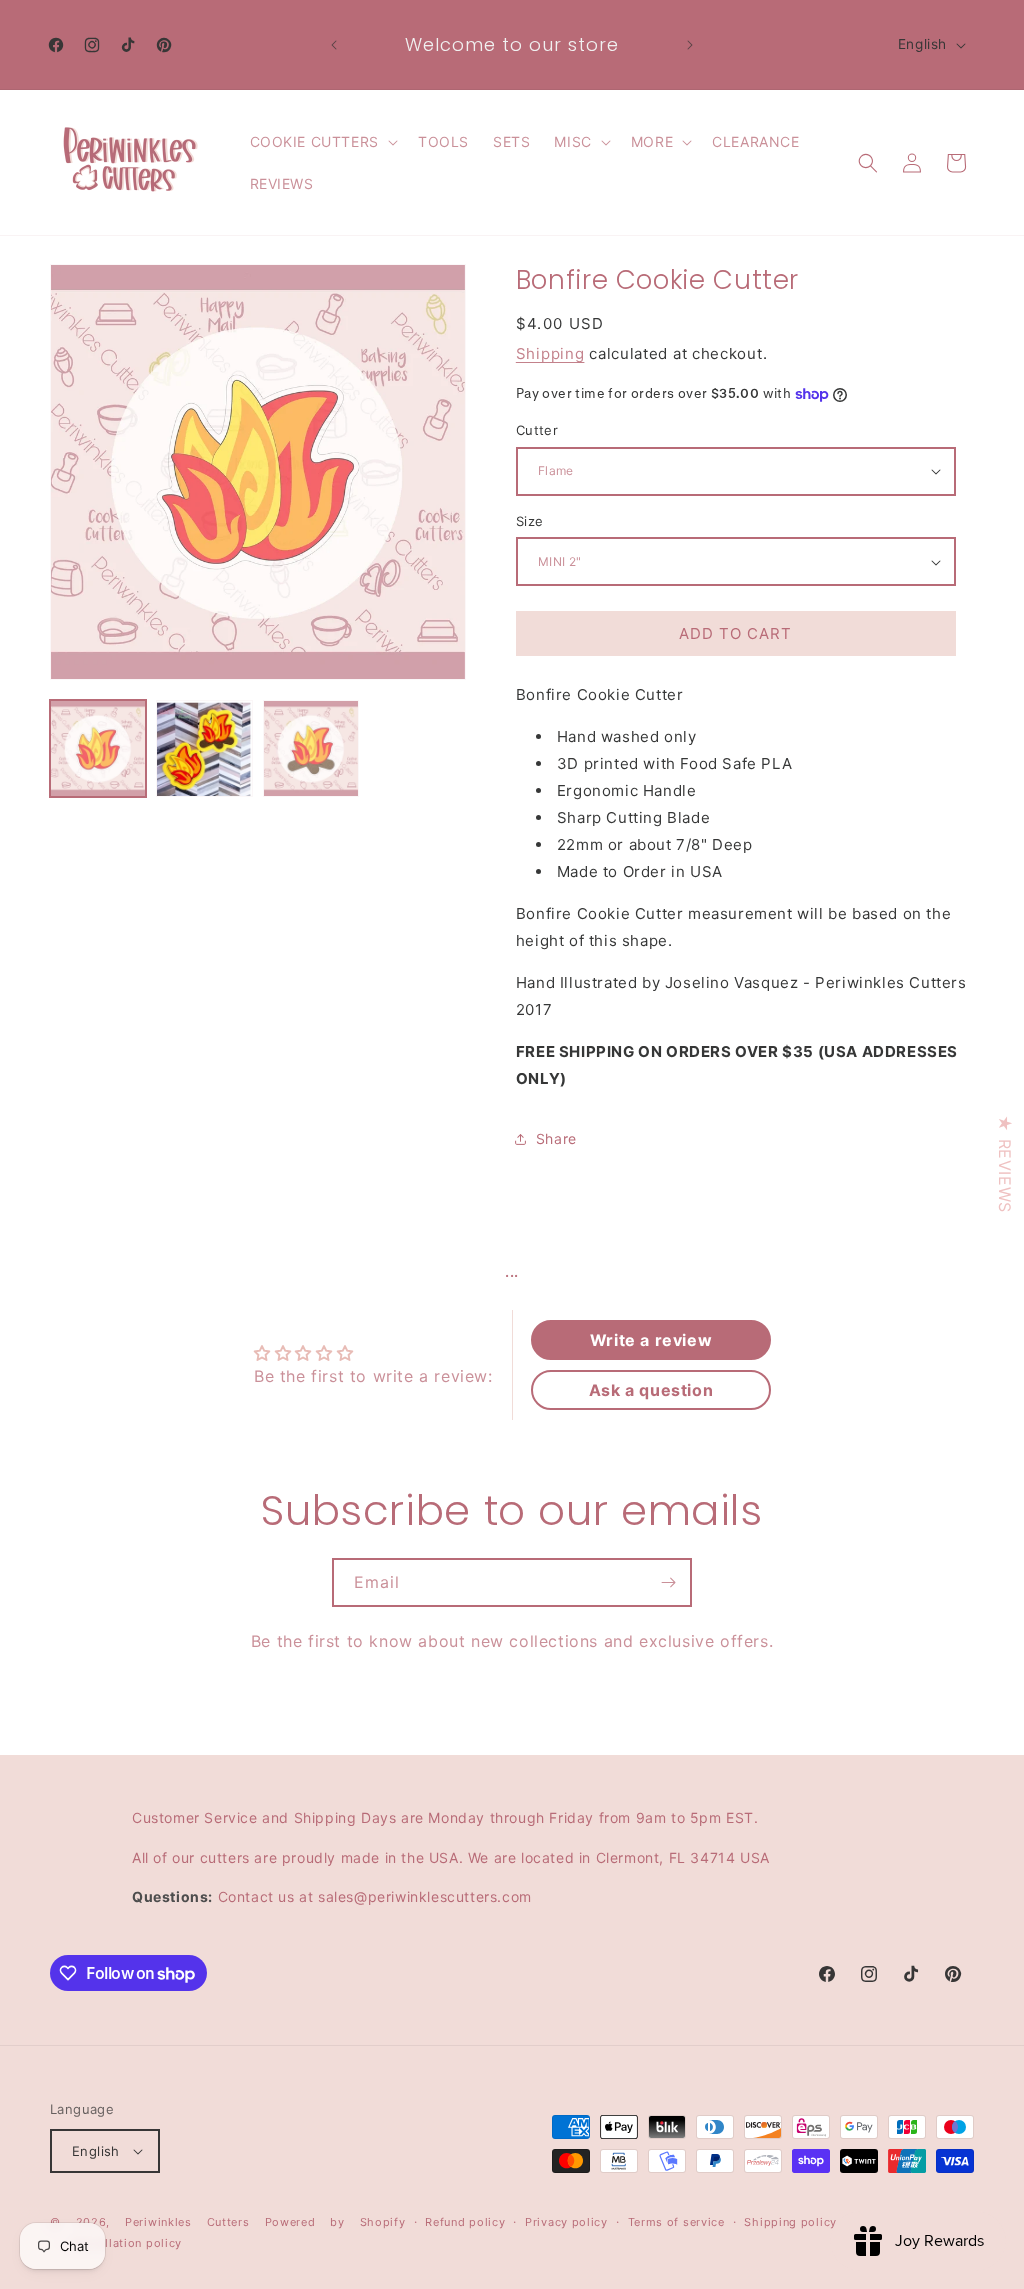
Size (530, 521)
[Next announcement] (690, 45)
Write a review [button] (651, 1340)
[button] (322, 142)
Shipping (550, 353)
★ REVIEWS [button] (1005, 1163)
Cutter (537, 430)
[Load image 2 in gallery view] (204, 748)
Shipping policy (790, 2222)
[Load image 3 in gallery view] (311, 748)
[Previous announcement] (334, 45)
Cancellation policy (126, 2243)
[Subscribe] (668, 1582)
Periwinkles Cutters (187, 2222)
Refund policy (465, 2222)
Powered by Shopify (335, 2222)
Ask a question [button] (651, 1390)
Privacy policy (566, 2222)
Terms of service (676, 2222)
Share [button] (556, 1138)
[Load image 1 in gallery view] (98, 748)
